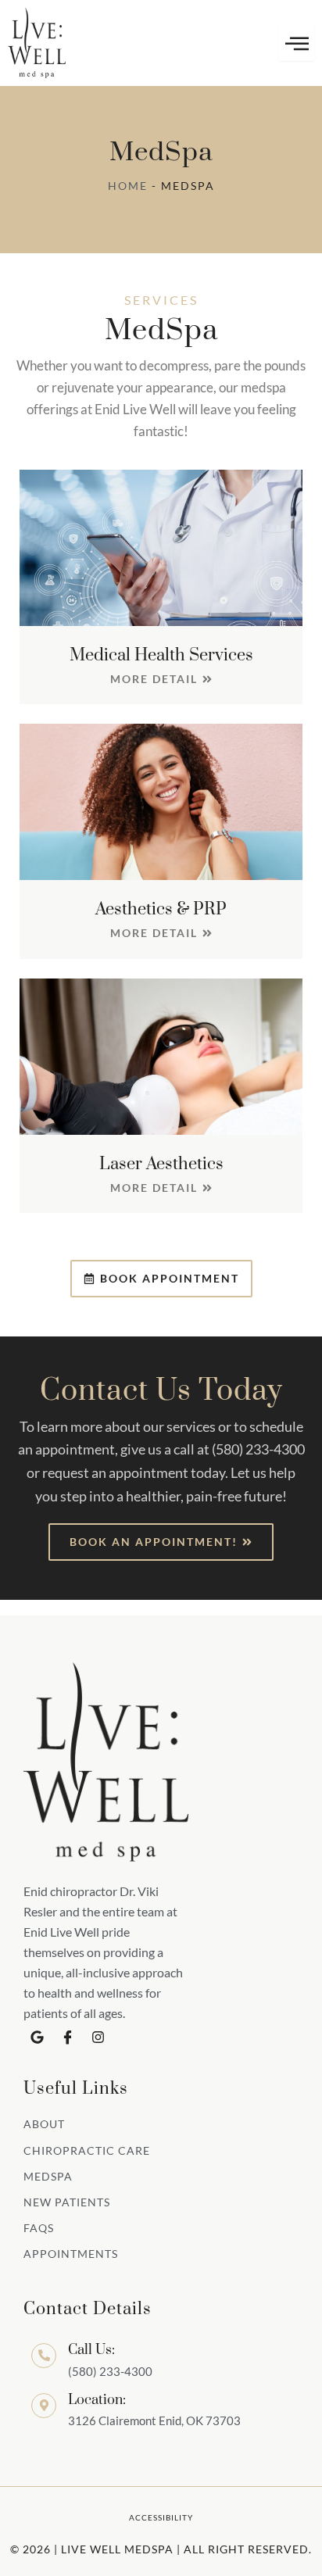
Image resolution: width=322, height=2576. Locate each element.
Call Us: (91, 2350)
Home (128, 186)
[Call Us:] (44, 2356)
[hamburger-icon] (297, 43)
